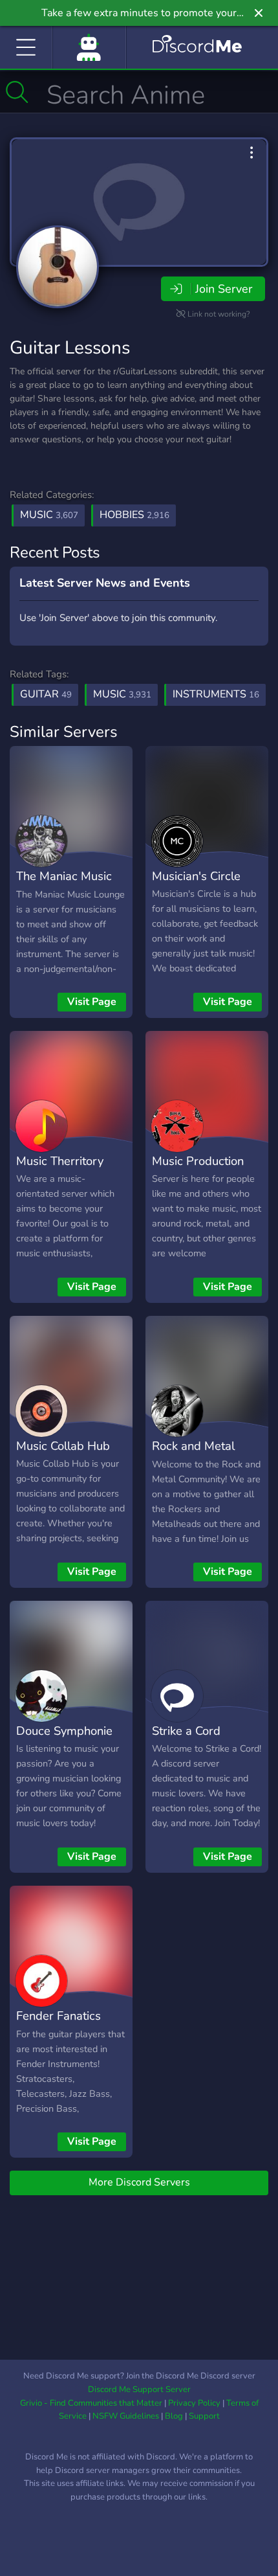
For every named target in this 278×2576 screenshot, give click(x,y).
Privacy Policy (194, 2403)
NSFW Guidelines (126, 2416)
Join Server (224, 289)
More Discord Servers (139, 2182)
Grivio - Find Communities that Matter (91, 2403)
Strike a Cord (186, 1731)
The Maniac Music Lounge (64, 885)
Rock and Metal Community (193, 1455)
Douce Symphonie (64, 1731)
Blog (174, 2416)
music (122, 694)
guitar (46, 694)
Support (204, 2416)
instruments (216, 694)
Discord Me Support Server (139, 2390)
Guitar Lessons (70, 348)
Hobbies (134, 515)
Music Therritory (60, 1161)
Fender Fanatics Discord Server (59, 2025)
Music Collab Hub (63, 1446)
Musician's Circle (196, 876)
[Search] (17, 92)
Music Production (198, 1161)
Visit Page (92, 1002)
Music (49, 515)
